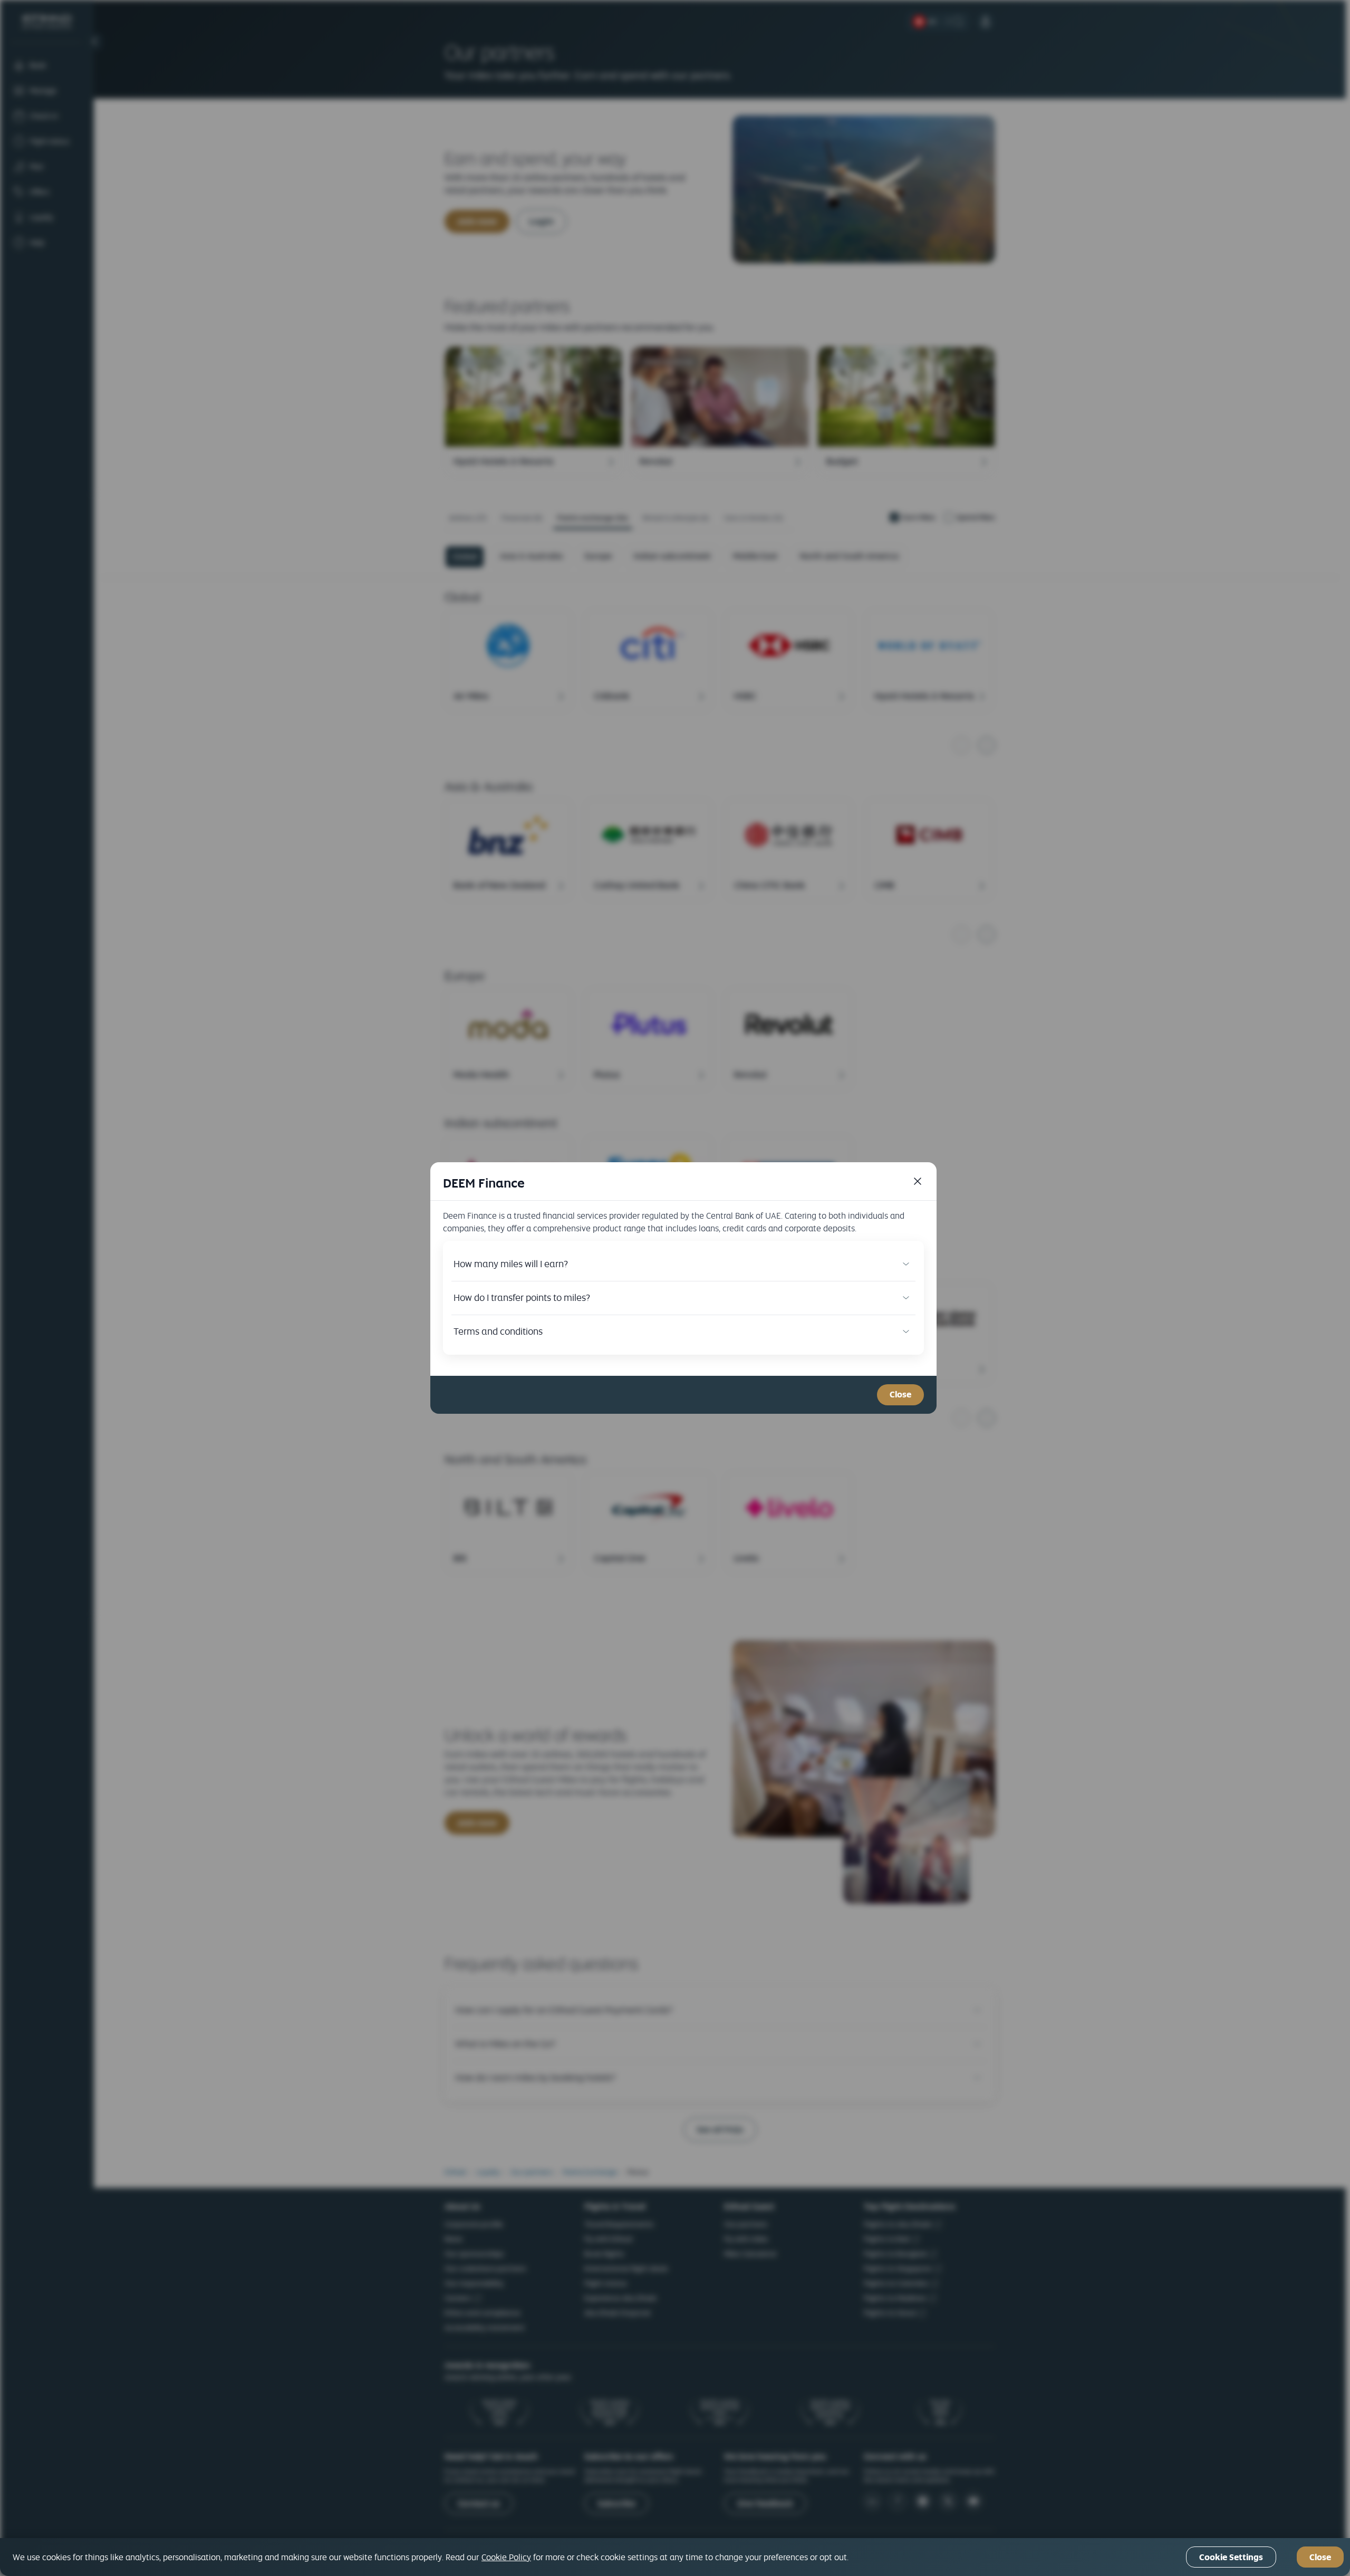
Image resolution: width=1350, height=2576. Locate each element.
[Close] (918, 1181)
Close (900, 1395)
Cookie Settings (1231, 2557)
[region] (675, 2557)
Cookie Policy (506, 2557)
